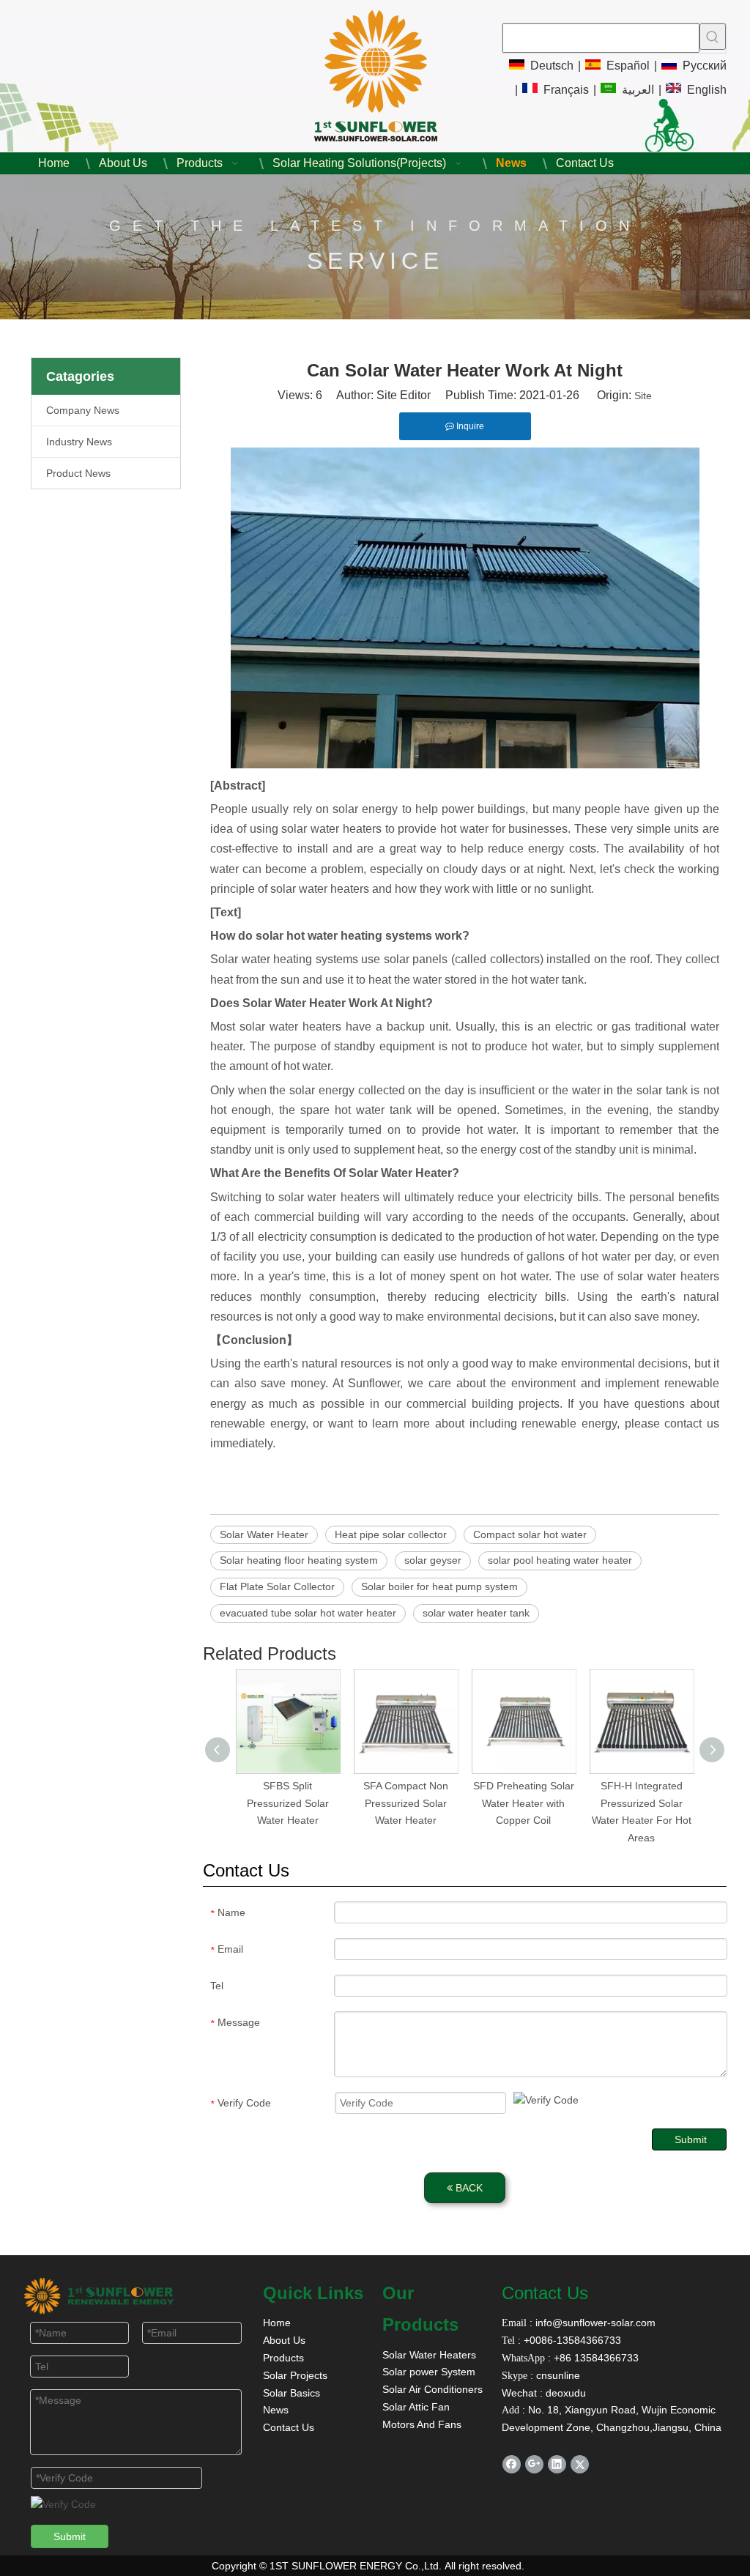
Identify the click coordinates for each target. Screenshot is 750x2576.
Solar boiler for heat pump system (439, 1586)
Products (283, 2358)
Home (277, 2323)
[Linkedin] (557, 2464)
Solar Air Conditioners (432, 2389)
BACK (468, 2188)
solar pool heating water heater (560, 1560)
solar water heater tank (476, 1613)
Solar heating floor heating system (299, 1560)
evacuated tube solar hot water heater (308, 1613)
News (276, 2410)
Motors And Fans (422, 2424)
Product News (78, 473)
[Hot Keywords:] (713, 37)
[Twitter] (580, 2464)
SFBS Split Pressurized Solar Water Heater (288, 1803)
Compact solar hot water (530, 1534)
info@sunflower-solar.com (594, 2323)
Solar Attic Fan (416, 2407)
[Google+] (534, 2464)
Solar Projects (295, 2375)
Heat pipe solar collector (391, 1534)
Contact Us (289, 2427)
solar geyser (433, 1560)
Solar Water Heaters (429, 2355)
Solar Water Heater (264, 1534)
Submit (691, 2139)
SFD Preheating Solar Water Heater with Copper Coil (524, 1803)
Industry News (79, 442)
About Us (284, 2340)
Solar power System (429, 2372)
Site (643, 396)
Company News (83, 410)
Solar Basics (292, 2393)
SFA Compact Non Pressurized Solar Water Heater (406, 1803)
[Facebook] (512, 2464)
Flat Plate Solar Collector (277, 1586)
